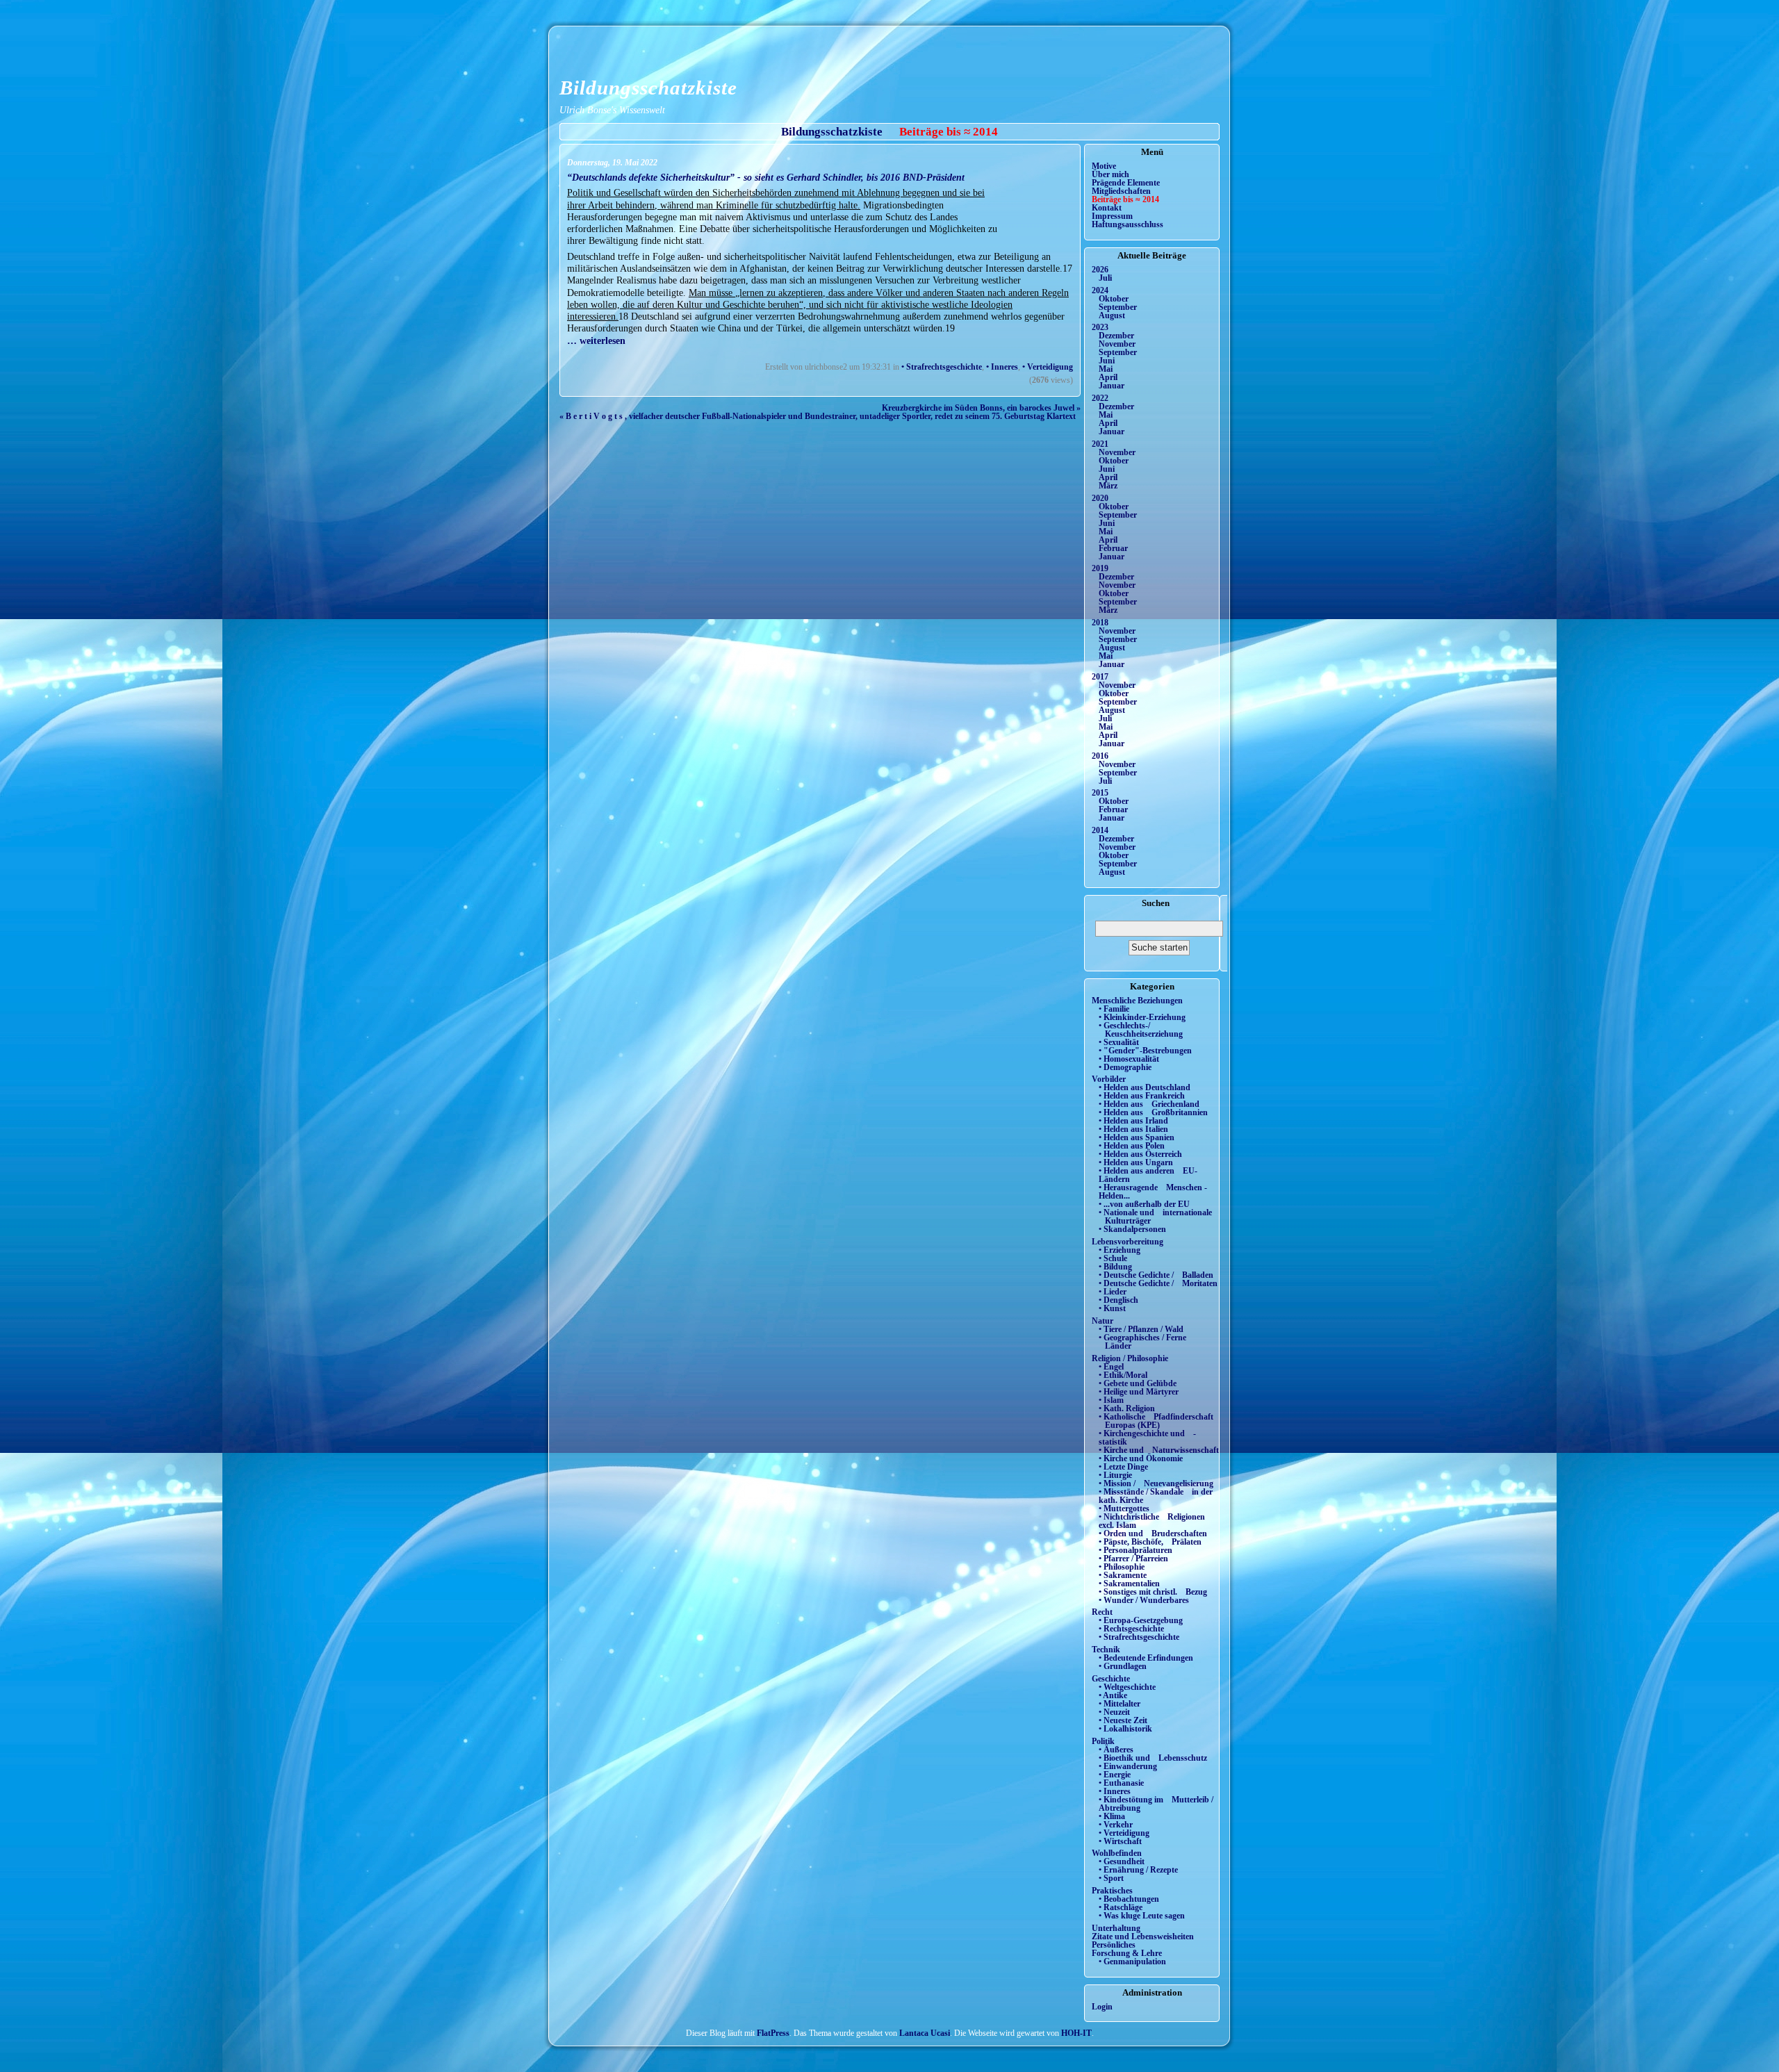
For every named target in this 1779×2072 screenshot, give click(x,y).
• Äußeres (1116, 1750)
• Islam (1111, 1400)
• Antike (1113, 1695)
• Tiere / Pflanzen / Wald (1141, 1329)
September (1118, 307)
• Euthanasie (1121, 1783)
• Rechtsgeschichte (1131, 1629)
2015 (1100, 793)
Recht (1102, 1612)
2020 (1100, 498)
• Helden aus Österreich (1140, 1154)
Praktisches (1112, 1891)
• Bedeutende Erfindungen (1146, 1658)
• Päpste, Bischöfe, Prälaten (1150, 1542)
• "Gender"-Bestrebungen (1145, 1051)
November (1117, 344)
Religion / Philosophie (1130, 1358)
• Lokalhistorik (1125, 1729)
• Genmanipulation (1132, 1962)
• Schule (1113, 1258)
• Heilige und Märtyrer (1139, 1392)
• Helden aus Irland (1133, 1121)
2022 (1100, 398)
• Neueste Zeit (1123, 1720)
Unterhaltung (1116, 1928)
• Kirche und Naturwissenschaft (1159, 1450)
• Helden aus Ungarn (1136, 1162)
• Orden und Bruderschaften (1153, 1534)
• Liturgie (1115, 1475)
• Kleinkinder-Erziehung (1142, 1017)
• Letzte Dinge (1123, 1467)
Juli (1105, 278)
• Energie (1115, 1775)
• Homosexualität (1129, 1059)
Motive (1104, 166)
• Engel (1111, 1367)
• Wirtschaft (1120, 1841)
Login (1102, 2007)
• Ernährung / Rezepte (1138, 1870)
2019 (1100, 568)
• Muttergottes (1124, 1508)
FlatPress (773, 2033)
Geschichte (1111, 1679)
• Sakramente (1123, 1575)
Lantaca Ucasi (925, 2033)
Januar (1112, 386)
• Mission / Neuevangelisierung (1156, 1483)
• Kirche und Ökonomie (1141, 1458)
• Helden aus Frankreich (1142, 1096)
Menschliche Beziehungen (1137, 1001)
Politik (1103, 1741)
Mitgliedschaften (1121, 191)
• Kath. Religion (1127, 1408)
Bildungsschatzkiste (648, 88)
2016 (1100, 756)
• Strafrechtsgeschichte (942, 367)
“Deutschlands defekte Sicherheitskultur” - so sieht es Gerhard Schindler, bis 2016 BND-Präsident (766, 177)
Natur (1102, 1321)
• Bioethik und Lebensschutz (1153, 1758)
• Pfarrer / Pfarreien (1133, 1559)
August (1112, 315)
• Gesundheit (1122, 1861)
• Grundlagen (1123, 1666)
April (1108, 377)
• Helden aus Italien (1133, 1129)
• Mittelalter (1120, 1704)
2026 (1100, 270)
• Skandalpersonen (1132, 1229)
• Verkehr (1116, 1825)
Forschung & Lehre (1127, 1953)
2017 (1100, 677)
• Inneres (1002, 367)
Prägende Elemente (1126, 183)
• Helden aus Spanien (1137, 1137)
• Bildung (1115, 1267)
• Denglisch (1118, 1300)
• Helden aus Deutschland (1145, 1087)
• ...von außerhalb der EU (1144, 1204)
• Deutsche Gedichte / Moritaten (1158, 1283)
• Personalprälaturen (1136, 1550)
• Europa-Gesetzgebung (1141, 1620)
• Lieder (1113, 1292)
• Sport (1111, 1878)
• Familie (1114, 1009)
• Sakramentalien (1129, 1584)
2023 (1100, 327)
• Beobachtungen (1129, 1899)
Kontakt (1107, 208)
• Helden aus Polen (1132, 1146)
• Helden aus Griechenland (1149, 1104)
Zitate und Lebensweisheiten (1143, 1937)
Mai (1106, 369)
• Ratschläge (1121, 1907)
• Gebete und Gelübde (1138, 1383)
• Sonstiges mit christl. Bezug (1153, 1592)
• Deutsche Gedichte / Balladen (1156, 1275)
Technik (1106, 1650)
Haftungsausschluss (1128, 224)
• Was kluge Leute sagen (1142, 1916)
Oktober (1114, 299)
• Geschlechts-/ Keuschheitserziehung (1141, 1030)
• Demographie (1125, 1067)
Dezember (1116, 336)
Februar (1113, 548)
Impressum (1112, 216)
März (1108, 486)
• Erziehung (1120, 1250)
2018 (1100, 623)
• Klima (1112, 1816)
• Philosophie (1122, 1567)
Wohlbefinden (1117, 1853)
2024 (1100, 290)
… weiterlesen (596, 340)
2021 (1100, 444)
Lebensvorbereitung (1128, 1242)
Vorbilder (1109, 1079)
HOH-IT (1076, 2033)
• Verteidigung (1048, 367)
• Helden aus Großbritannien (1153, 1112)
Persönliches (1114, 1945)
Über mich (1110, 174)
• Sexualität (1119, 1042)
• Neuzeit (1114, 1712)
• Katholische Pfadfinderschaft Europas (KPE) (1156, 1421)
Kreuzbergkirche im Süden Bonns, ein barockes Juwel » (981, 408)
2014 (1100, 830)
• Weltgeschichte (1127, 1687)
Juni (1107, 361)
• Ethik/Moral (1123, 1375)
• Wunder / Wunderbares (1144, 1600)
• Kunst (1112, 1308)
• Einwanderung (1128, 1766)
